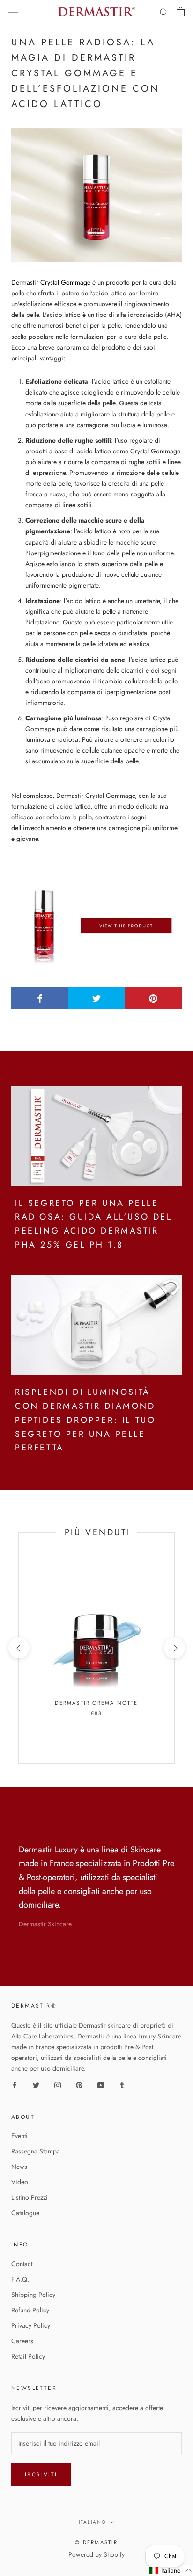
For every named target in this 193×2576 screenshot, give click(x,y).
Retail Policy (28, 2356)
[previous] (19, 1648)
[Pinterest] (79, 2085)
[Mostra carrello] (181, 12)
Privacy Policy (31, 2325)
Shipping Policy (33, 2295)
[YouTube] (101, 2085)
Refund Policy (30, 2310)
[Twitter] (36, 2085)
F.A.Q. (20, 2279)
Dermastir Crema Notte (96, 1703)
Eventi (19, 2136)
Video (20, 2182)
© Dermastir (96, 2542)
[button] (171, 2570)
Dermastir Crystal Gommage (51, 282)
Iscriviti (41, 2475)
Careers (22, 2341)
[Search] (164, 12)
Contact (22, 2264)
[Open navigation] (13, 12)
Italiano (93, 2522)
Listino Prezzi (30, 2197)
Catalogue (25, 2213)
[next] (174, 1648)
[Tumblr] (122, 2085)
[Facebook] (15, 2085)
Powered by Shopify (96, 2554)
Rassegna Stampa (36, 2151)
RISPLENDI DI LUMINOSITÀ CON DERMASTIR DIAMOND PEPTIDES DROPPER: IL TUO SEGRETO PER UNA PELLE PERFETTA (85, 1420)
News (19, 2167)
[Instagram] (58, 2085)
